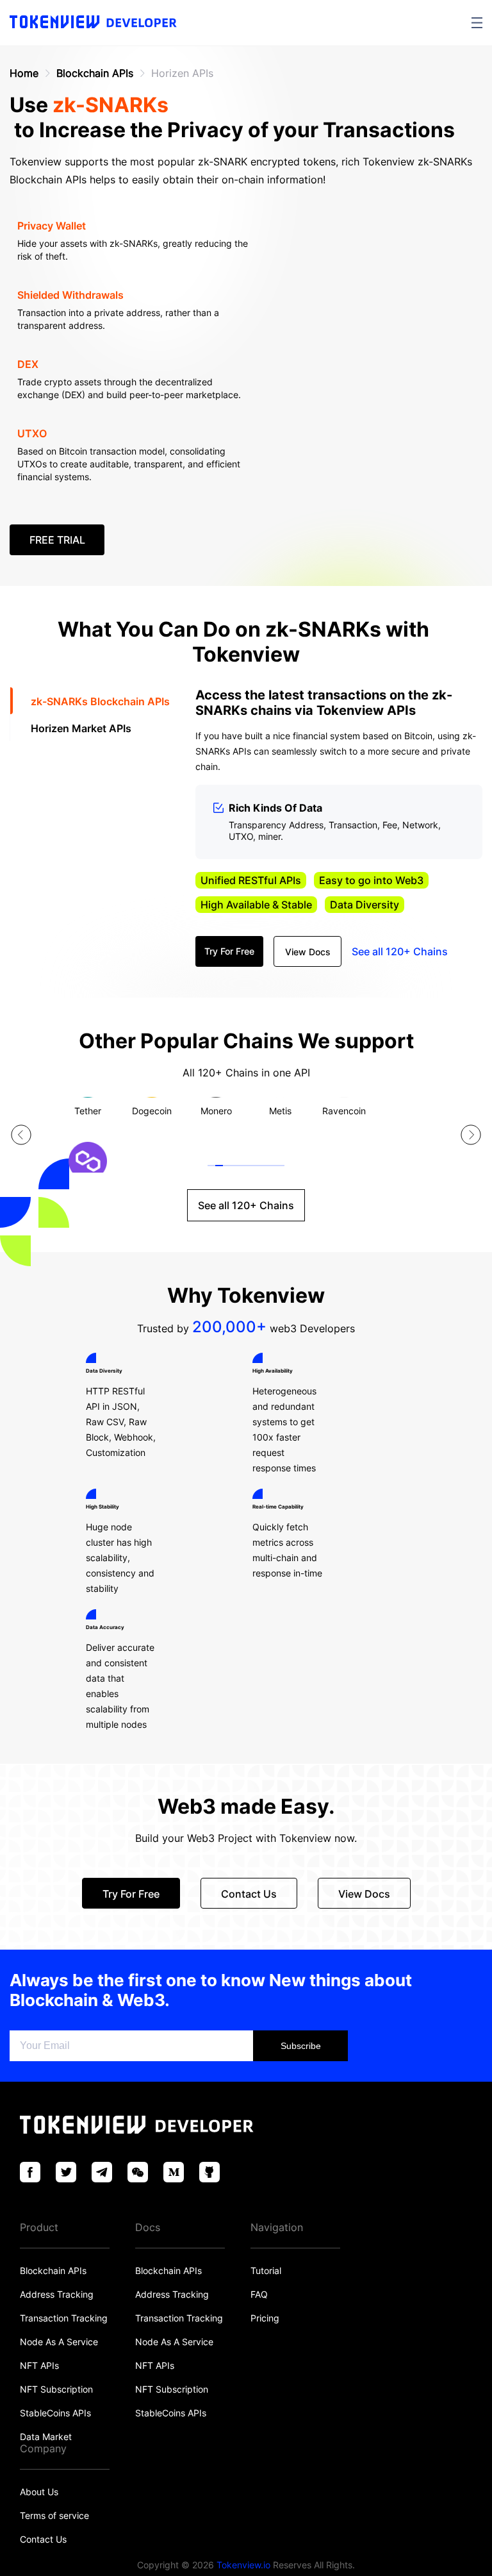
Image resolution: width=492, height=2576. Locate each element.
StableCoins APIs (55, 2413)
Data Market (46, 2437)
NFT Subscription (56, 2389)
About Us (39, 2492)
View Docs (308, 952)
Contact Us (43, 2539)
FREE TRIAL (57, 540)
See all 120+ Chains (400, 951)
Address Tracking (57, 2294)
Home (24, 73)
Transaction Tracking (64, 2318)
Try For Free (229, 951)
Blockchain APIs (95, 73)
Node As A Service (59, 2342)
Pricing (265, 2318)
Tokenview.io (243, 2565)
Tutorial (266, 2271)
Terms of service (54, 2515)
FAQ (259, 2294)
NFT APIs (39, 2365)
